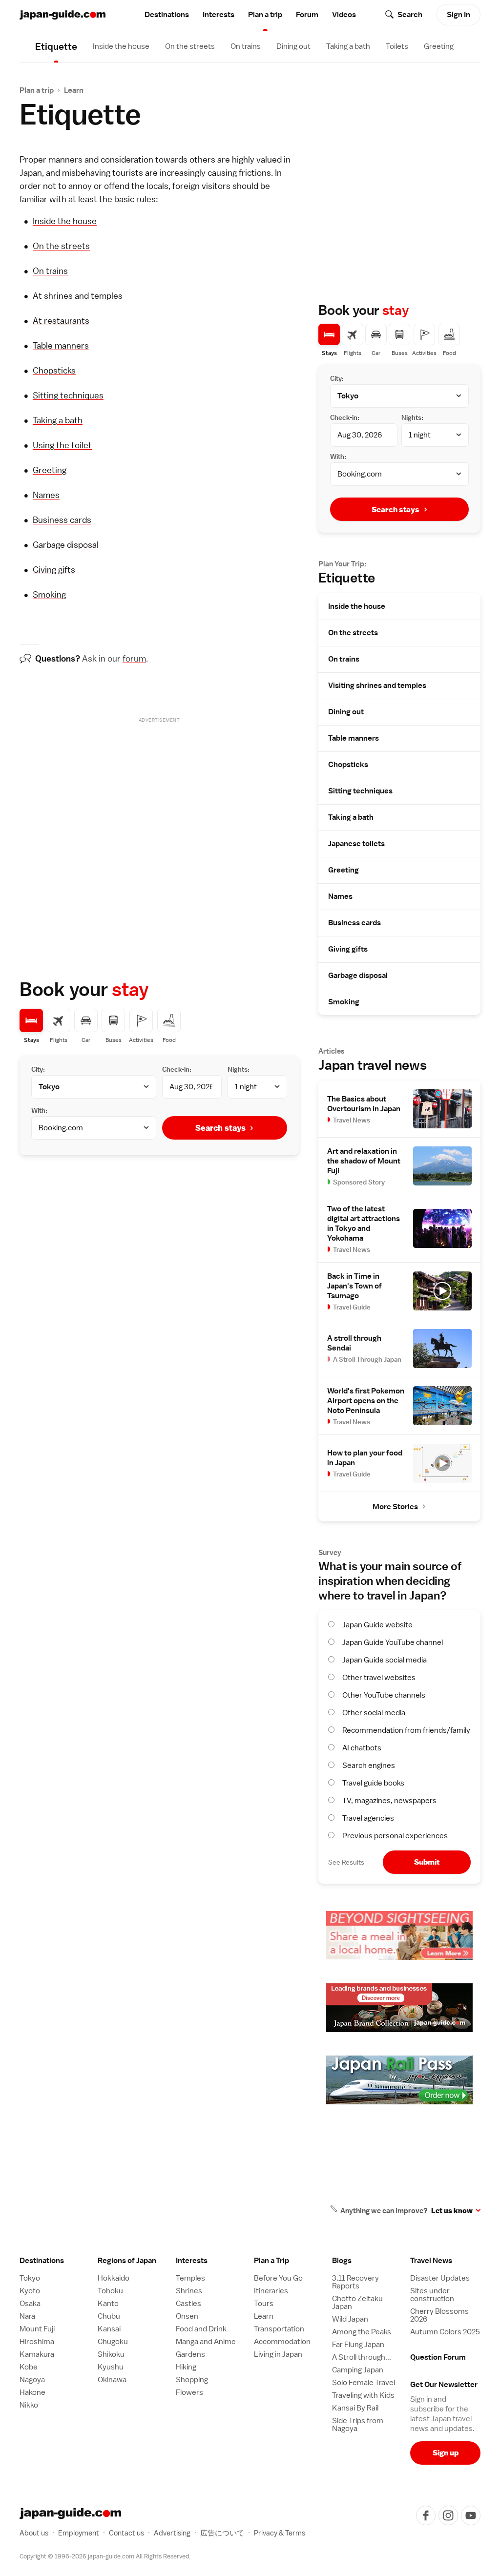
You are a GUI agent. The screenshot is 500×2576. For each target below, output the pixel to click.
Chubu (109, 2316)
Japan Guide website (377, 1625)
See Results (346, 1862)
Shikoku (111, 2354)
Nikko (29, 2405)
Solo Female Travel (364, 2383)
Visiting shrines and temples (377, 686)
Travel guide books (373, 1783)
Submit (427, 1862)
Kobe (29, 2367)
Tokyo (30, 2278)
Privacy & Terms (280, 2533)
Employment (79, 2533)
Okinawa (112, 2380)
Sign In (458, 15)
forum (134, 658)
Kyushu (111, 2367)
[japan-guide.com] (62, 15)
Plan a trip (265, 15)
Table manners (61, 345)
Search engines (369, 1766)
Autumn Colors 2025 (445, 2332)
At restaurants (61, 321)
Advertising (172, 2533)
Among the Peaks (362, 2332)
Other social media (374, 1713)
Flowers (189, 2392)
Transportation (279, 2329)
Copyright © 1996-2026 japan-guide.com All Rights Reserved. (105, 2556)
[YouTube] (471, 2515)
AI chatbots (362, 1748)
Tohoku (110, 2291)
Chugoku (113, 2342)
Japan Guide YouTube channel (393, 1642)
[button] (133, 2261)
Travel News (431, 2261)
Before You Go (278, 2278)
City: (38, 1069)
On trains (246, 46)
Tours (264, 2304)
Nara (27, 2316)
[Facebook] (426, 2515)
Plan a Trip (271, 2261)
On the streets (190, 46)
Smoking (49, 594)
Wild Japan (350, 2319)
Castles (188, 2304)
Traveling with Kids (363, 2395)
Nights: (239, 1069)
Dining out (293, 46)
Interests (219, 15)
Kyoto (30, 2291)
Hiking (186, 2367)
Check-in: (177, 1069)
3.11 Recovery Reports (355, 2282)
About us (34, 2533)
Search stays (220, 1128)
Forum (307, 15)
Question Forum (438, 2357)
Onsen (187, 2316)
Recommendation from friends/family (406, 1730)
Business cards (62, 520)
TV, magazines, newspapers (389, 1801)
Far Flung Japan (358, 2345)
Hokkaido (114, 2278)
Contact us (126, 2533)
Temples (190, 2278)
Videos (344, 15)
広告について (222, 2533)
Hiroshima (37, 2342)
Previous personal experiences (395, 1836)
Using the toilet (62, 445)
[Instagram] (448, 2515)
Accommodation (282, 2342)
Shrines (189, 2291)
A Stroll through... (362, 2357)
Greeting (439, 46)
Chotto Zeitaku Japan (357, 2303)
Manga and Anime (206, 2342)
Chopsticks (54, 370)
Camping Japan (358, 2370)
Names (46, 495)
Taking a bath (348, 46)
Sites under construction (432, 2295)
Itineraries (271, 2291)
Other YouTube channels (384, 1695)
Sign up (446, 2453)
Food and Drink (201, 2329)
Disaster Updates (440, 2278)
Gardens (190, 2354)
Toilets (397, 46)
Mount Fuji (37, 2329)
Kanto (108, 2304)
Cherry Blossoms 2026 (439, 2315)
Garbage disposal (66, 545)
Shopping (192, 2380)
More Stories (395, 1507)
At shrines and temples (78, 296)
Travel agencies (368, 1818)
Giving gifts (54, 570)
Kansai (109, 2329)
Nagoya (32, 2380)
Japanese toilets (356, 844)
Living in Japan (278, 2354)
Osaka (30, 2304)
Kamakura (37, 2354)
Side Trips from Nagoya (358, 2425)
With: (39, 1110)
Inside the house (121, 46)
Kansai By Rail (355, 2408)
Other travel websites (379, 1678)
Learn (74, 90)
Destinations (167, 15)
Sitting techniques (68, 395)
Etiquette (347, 578)
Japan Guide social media (385, 1660)
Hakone (32, 2392)
